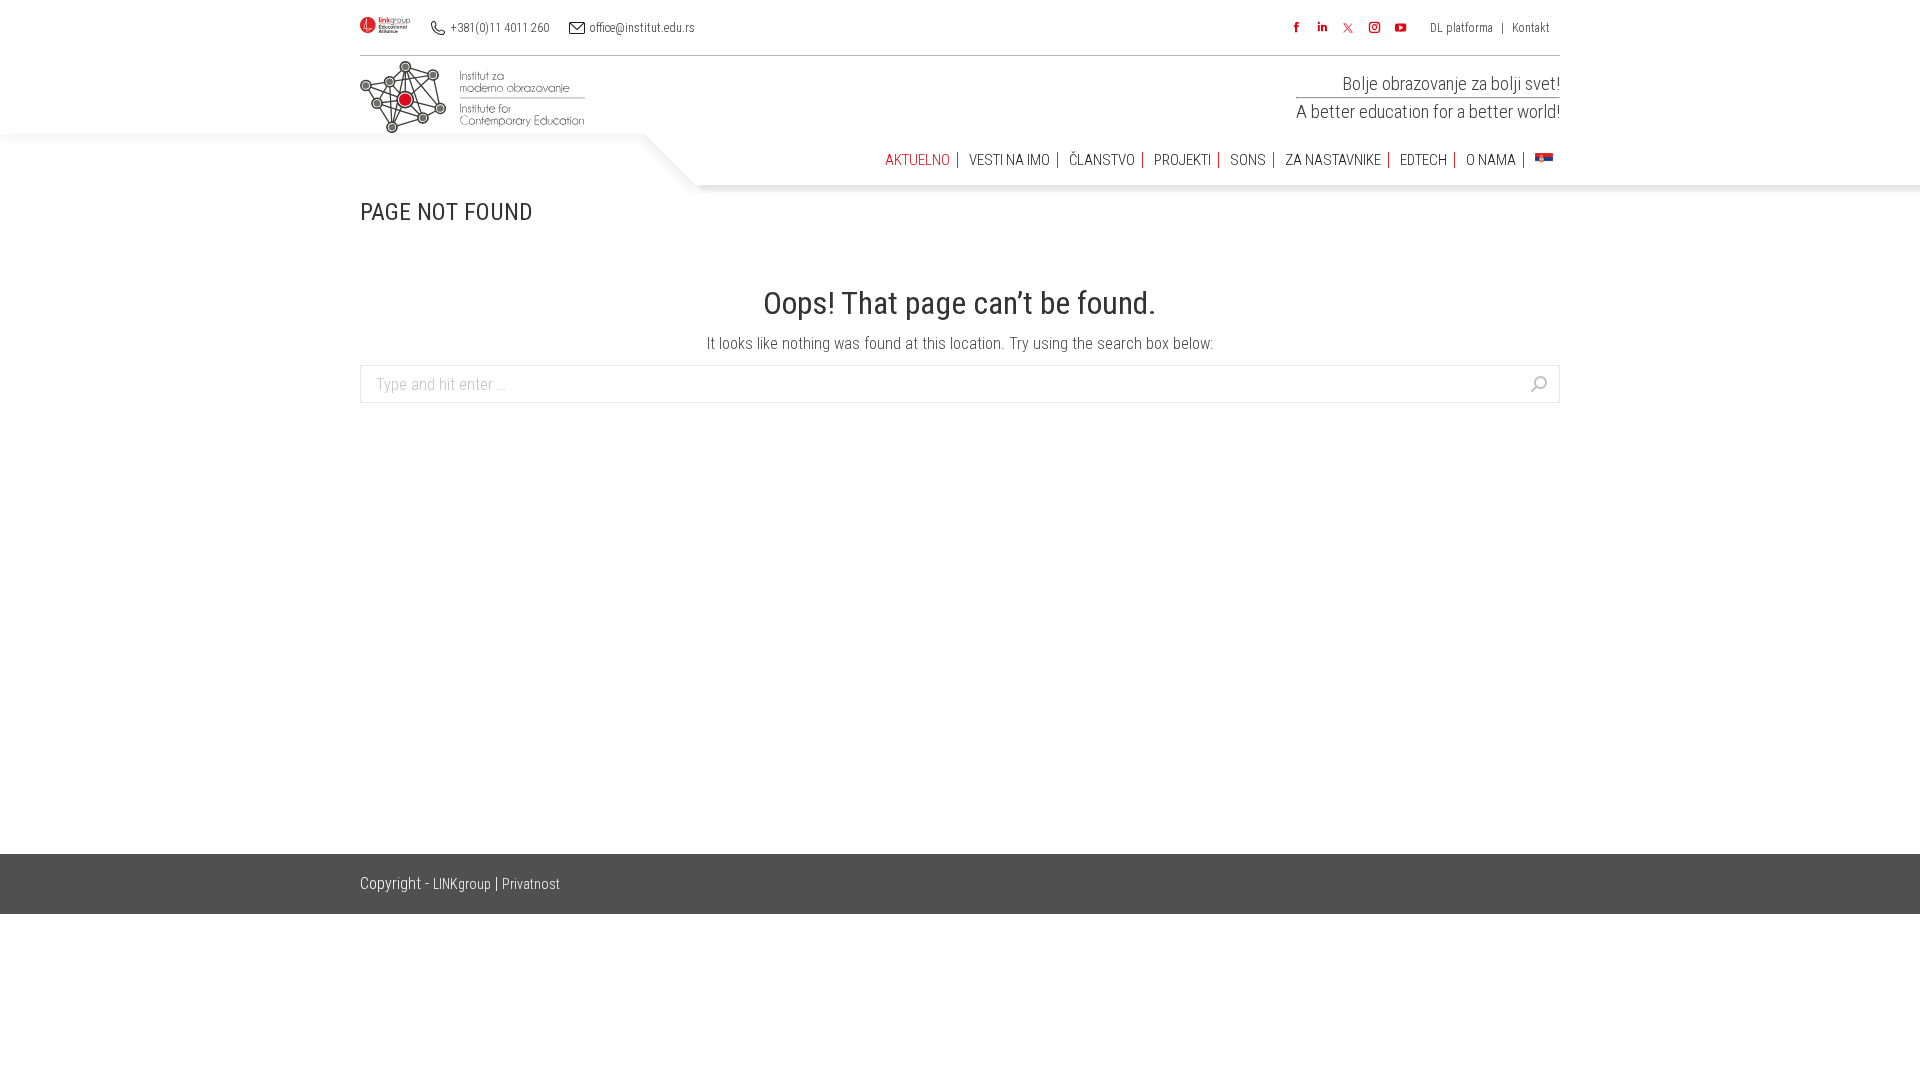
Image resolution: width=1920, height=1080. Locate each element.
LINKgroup (462, 884)
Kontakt (1531, 28)
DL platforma (1461, 28)
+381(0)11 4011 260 (500, 28)
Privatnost (531, 884)
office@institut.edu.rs (642, 28)
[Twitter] (1348, 28)
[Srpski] (1544, 160)
